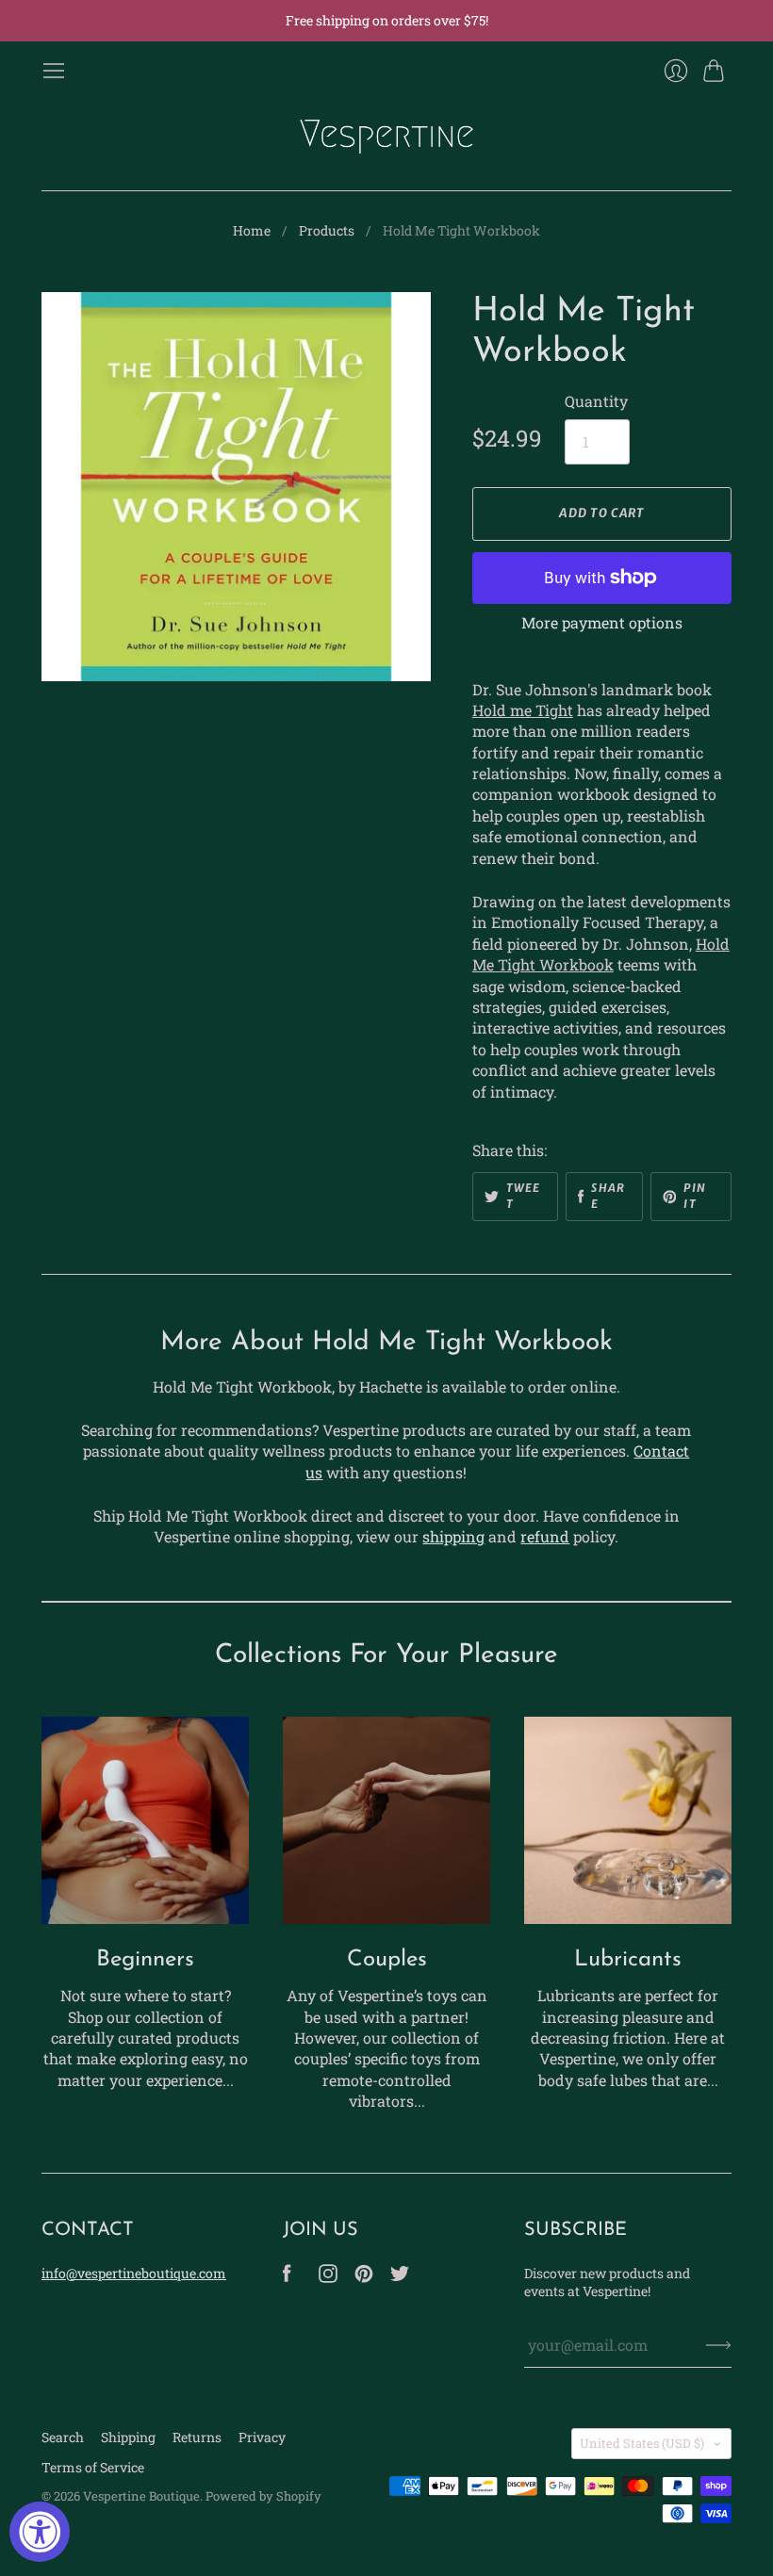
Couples (387, 1960)
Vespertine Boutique (141, 2496)
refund (545, 1536)
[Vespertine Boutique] (386, 137)
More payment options (602, 622)
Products (327, 230)
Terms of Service (93, 2467)
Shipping (128, 2437)
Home (252, 230)
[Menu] (54, 71)
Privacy (262, 2437)
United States (642, 2443)
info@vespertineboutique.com (134, 2273)
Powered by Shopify (263, 2496)
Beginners (145, 1960)
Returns (197, 2437)
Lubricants (628, 1960)
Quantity (596, 401)
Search (63, 2437)
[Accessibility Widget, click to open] (40, 2532)
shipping (453, 1536)
